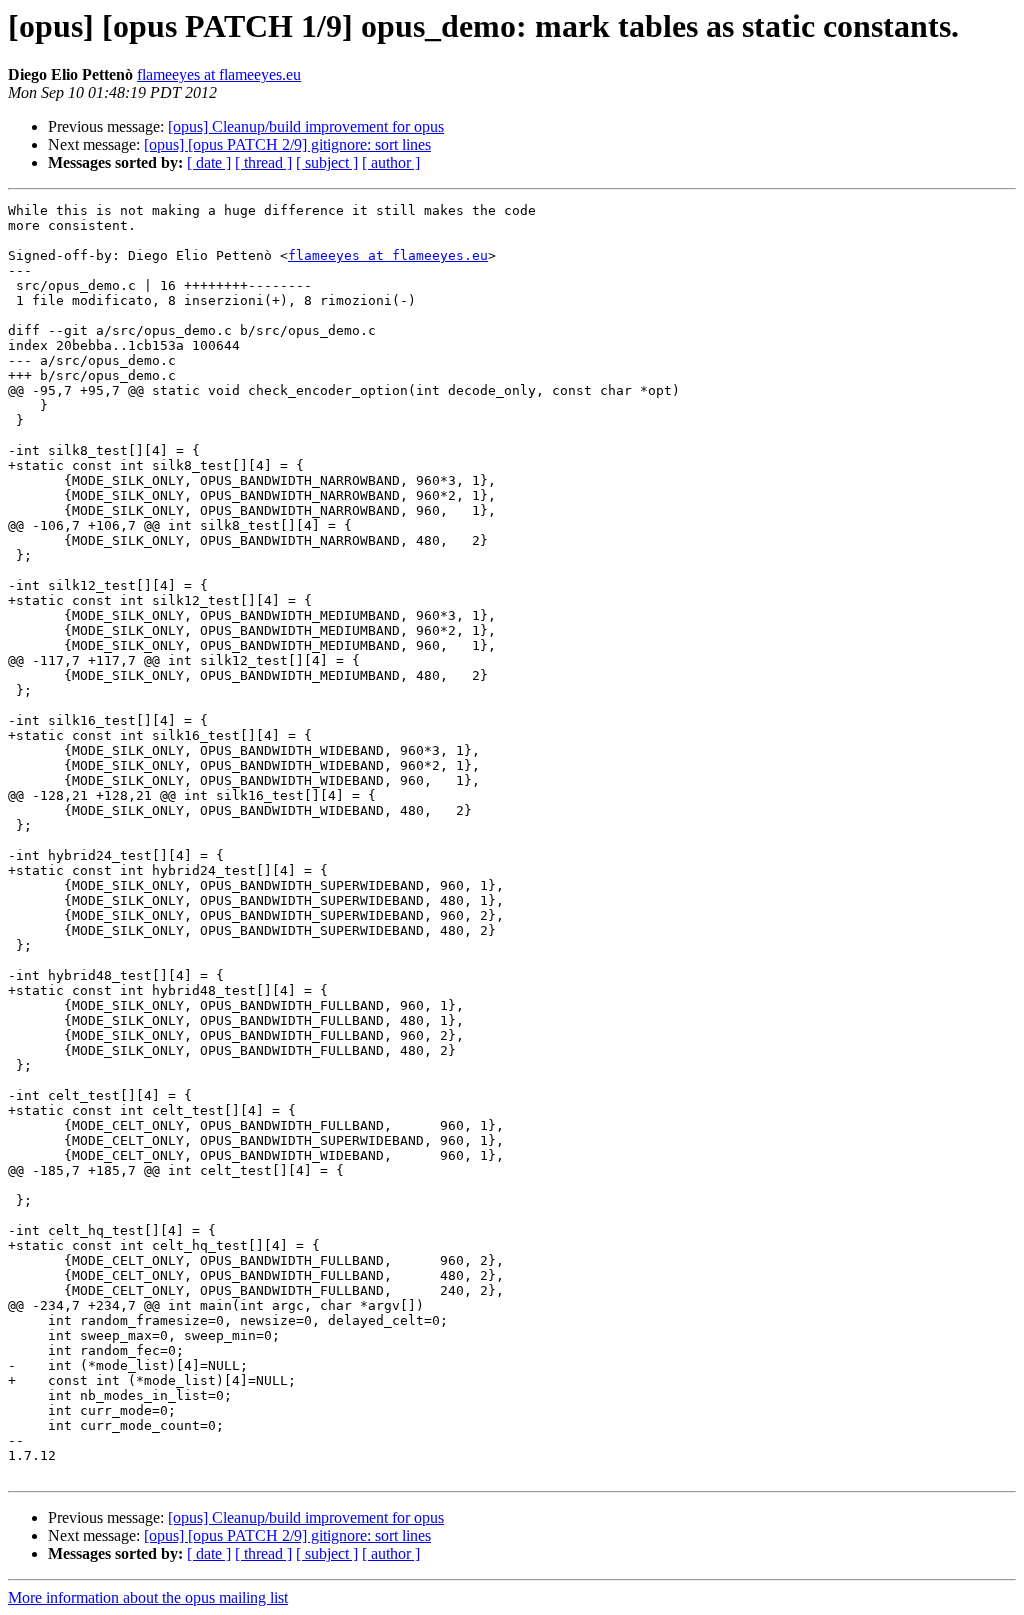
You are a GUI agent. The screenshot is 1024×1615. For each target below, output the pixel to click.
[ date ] (209, 162)
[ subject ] (327, 162)
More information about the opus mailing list (148, 1597)
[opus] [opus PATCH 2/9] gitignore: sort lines (287, 144)
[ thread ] (263, 162)
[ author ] (391, 162)
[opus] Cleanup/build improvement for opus (306, 126)
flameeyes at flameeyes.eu (219, 74)
